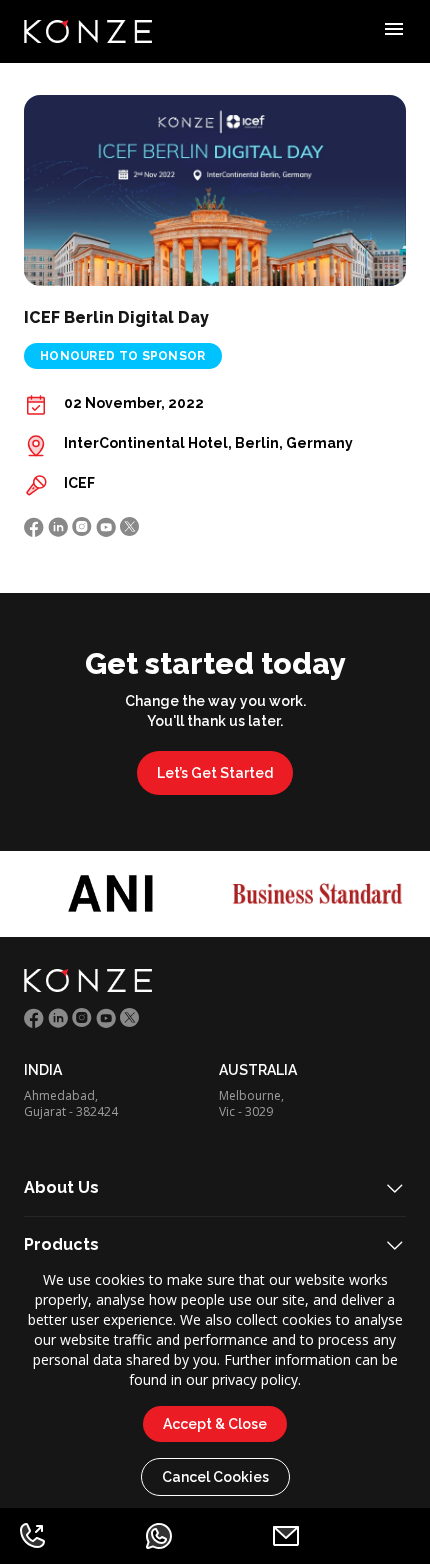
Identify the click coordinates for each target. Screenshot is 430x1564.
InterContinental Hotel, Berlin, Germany (208, 443)
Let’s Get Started (215, 773)
